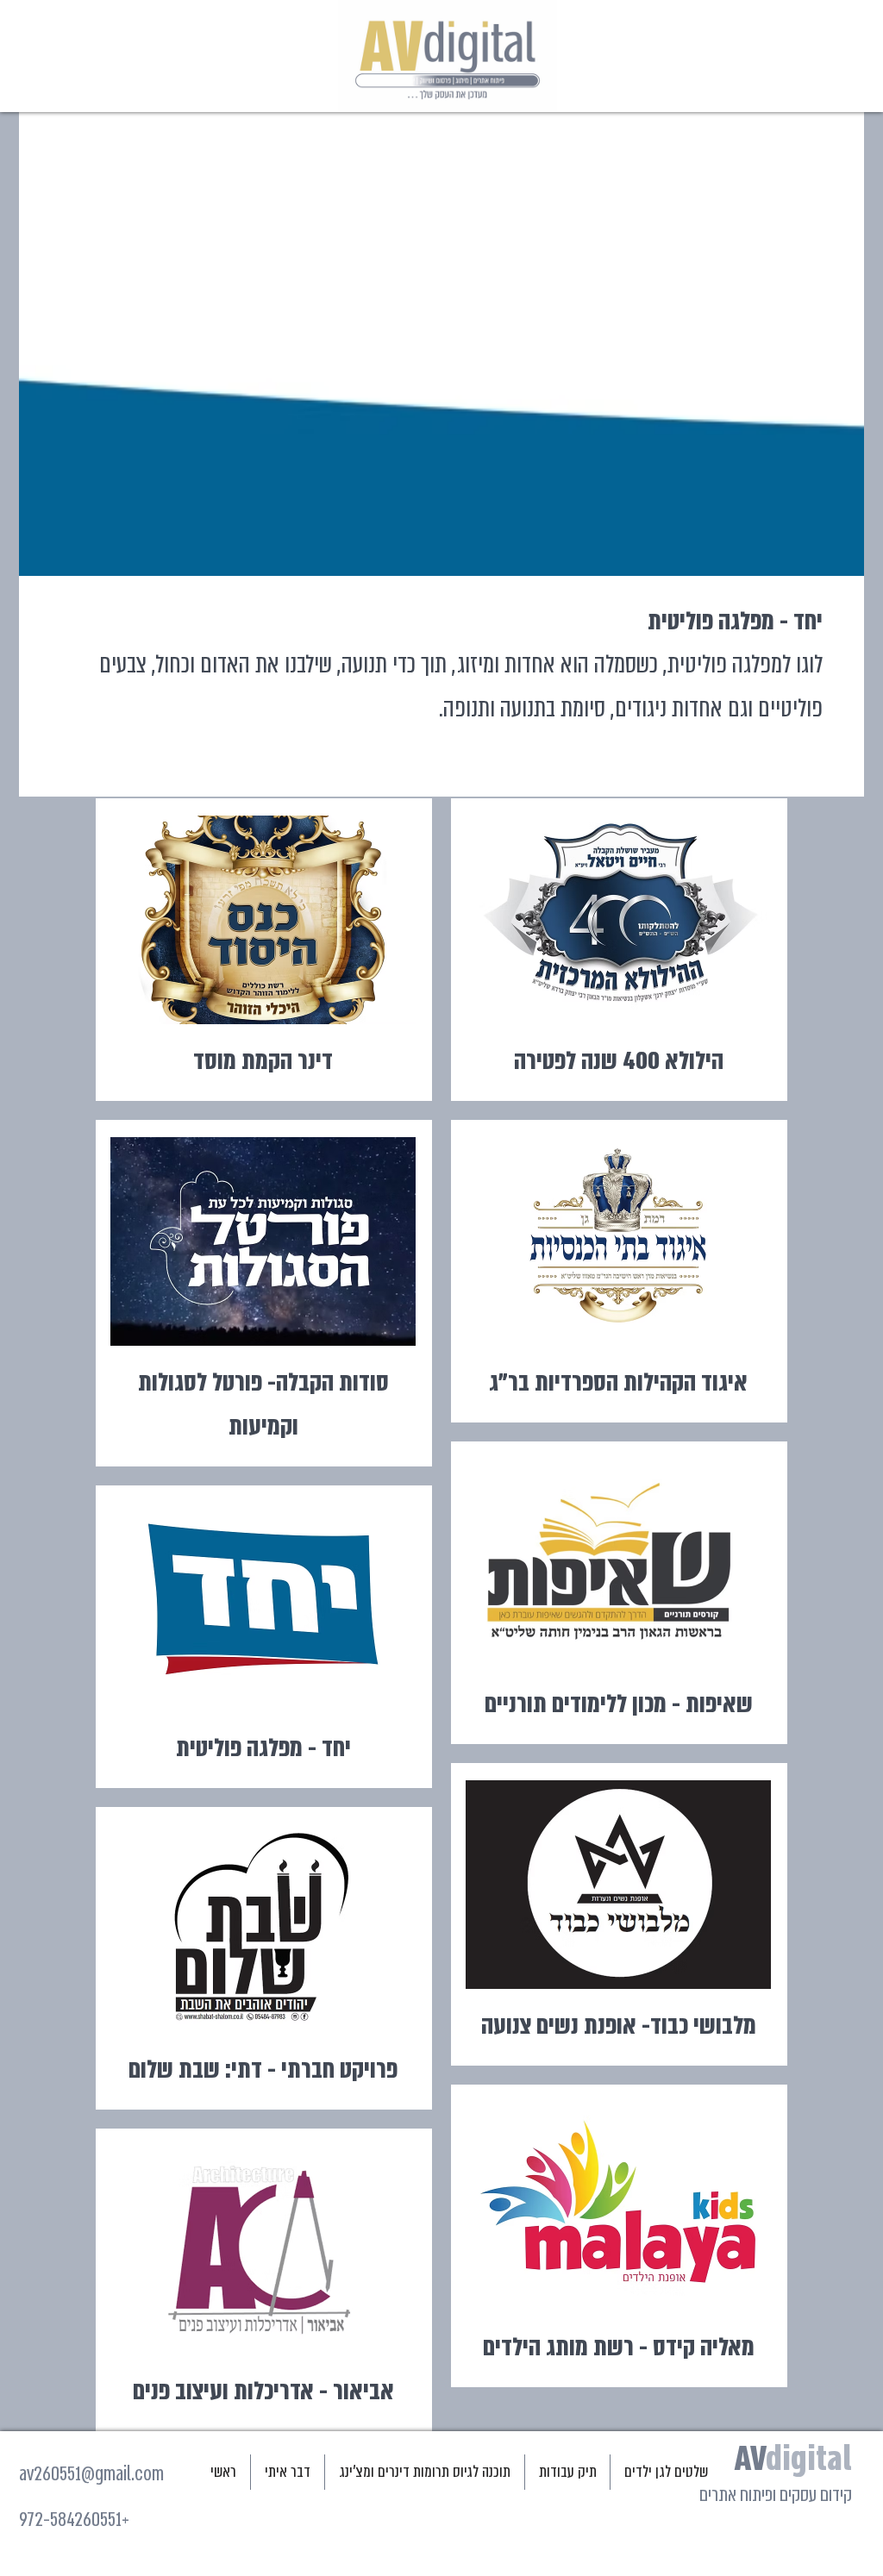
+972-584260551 (74, 2520)
